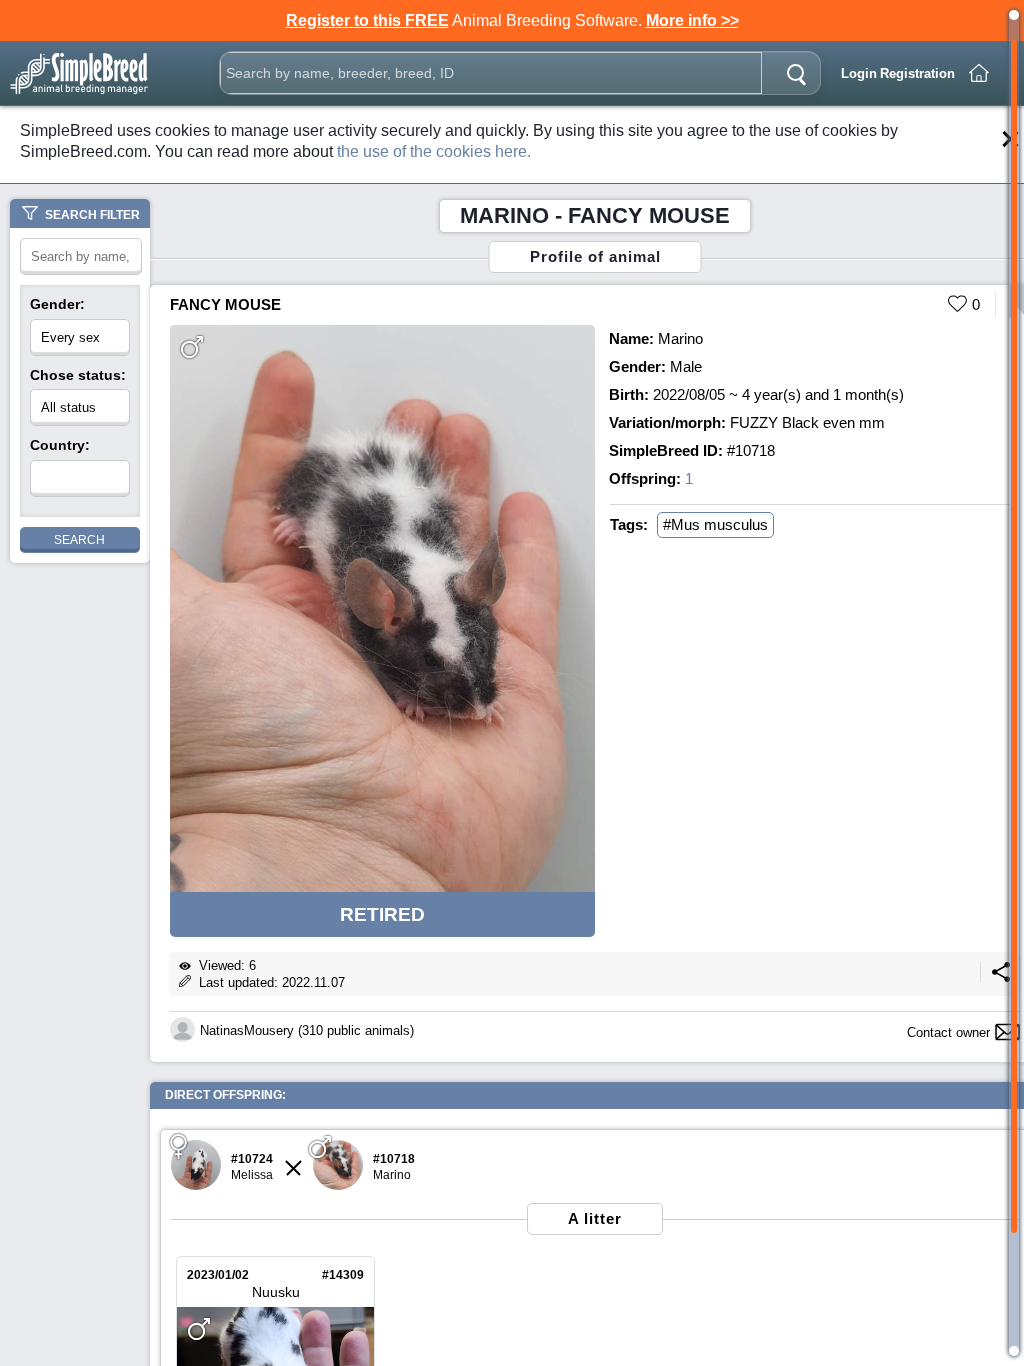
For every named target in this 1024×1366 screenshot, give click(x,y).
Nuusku (276, 1292)
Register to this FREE (367, 20)
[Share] (1001, 977)
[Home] (979, 73)
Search (79, 540)
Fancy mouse (225, 304)
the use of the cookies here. (434, 151)
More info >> (692, 20)
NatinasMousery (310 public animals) (307, 1030)
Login (859, 73)
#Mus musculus (715, 524)
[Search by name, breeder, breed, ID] (796, 73)
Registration (917, 73)
